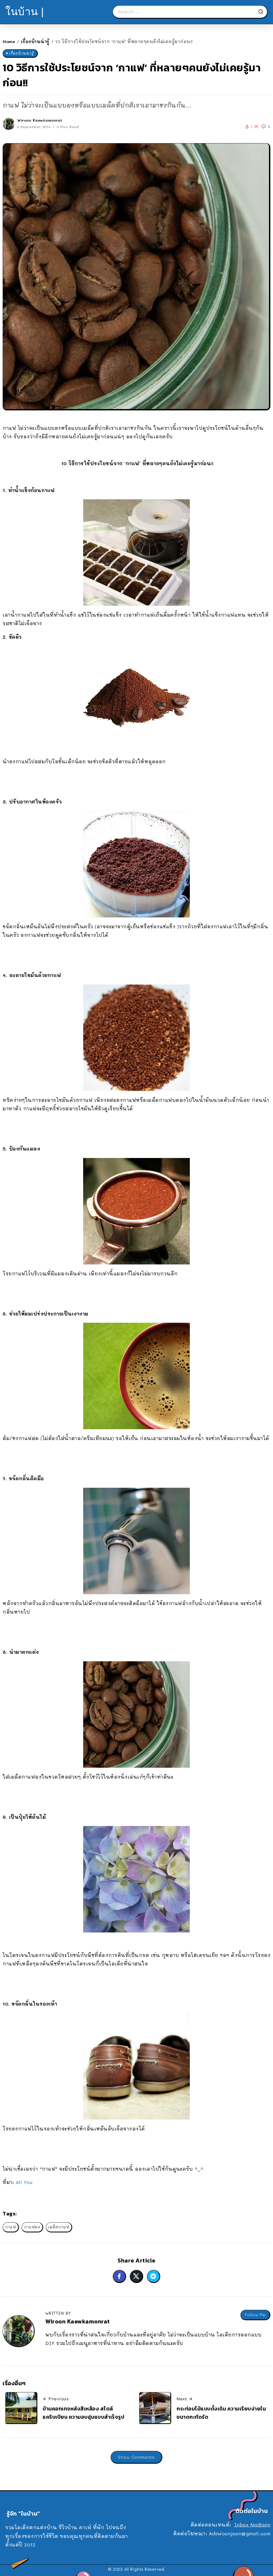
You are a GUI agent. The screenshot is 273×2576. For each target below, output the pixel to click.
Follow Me (255, 2315)
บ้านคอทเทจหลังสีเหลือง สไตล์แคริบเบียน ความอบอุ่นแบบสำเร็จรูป (83, 2413)
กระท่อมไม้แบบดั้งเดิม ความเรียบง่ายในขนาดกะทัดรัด (221, 2413)
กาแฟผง (32, 2227)
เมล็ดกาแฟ (59, 2227)
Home (9, 41)
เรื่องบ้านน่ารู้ (35, 41)
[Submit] (263, 12)
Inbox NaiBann (252, 2525)
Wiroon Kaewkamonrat (40, 120)
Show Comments (136, 2457)
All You (24, 2182)
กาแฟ (11, 2227)
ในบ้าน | (25, 12)
